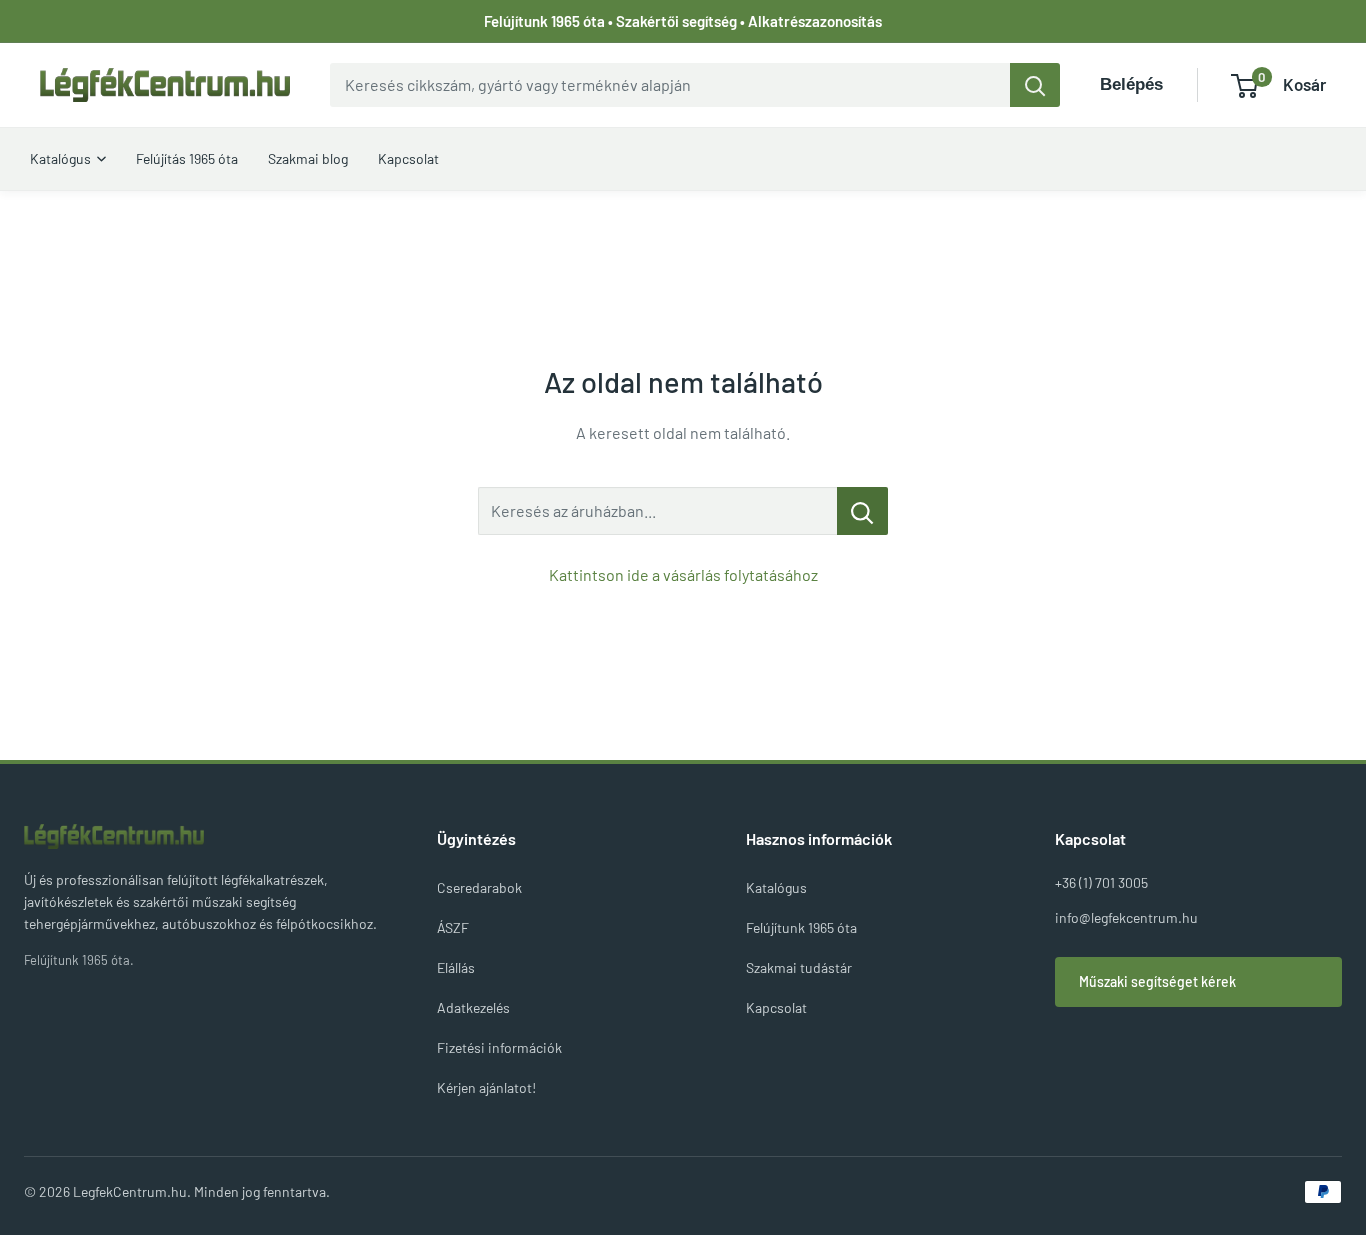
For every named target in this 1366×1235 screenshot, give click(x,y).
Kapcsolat (776, 1007)
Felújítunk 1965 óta (801, 927)
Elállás (456, 967)
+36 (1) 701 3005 (1101, 882)
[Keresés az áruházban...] (862, 511)
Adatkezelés (473, 1007)
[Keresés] (1035, 85)
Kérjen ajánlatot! (486, 1087)
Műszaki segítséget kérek (1157, 981)
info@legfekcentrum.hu (1126, 917)
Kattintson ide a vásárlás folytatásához (683, 574)
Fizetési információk (499, 1047)
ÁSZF (453, 927)
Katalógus (776, 887)
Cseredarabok (479, 887)
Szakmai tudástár (799, 967)
